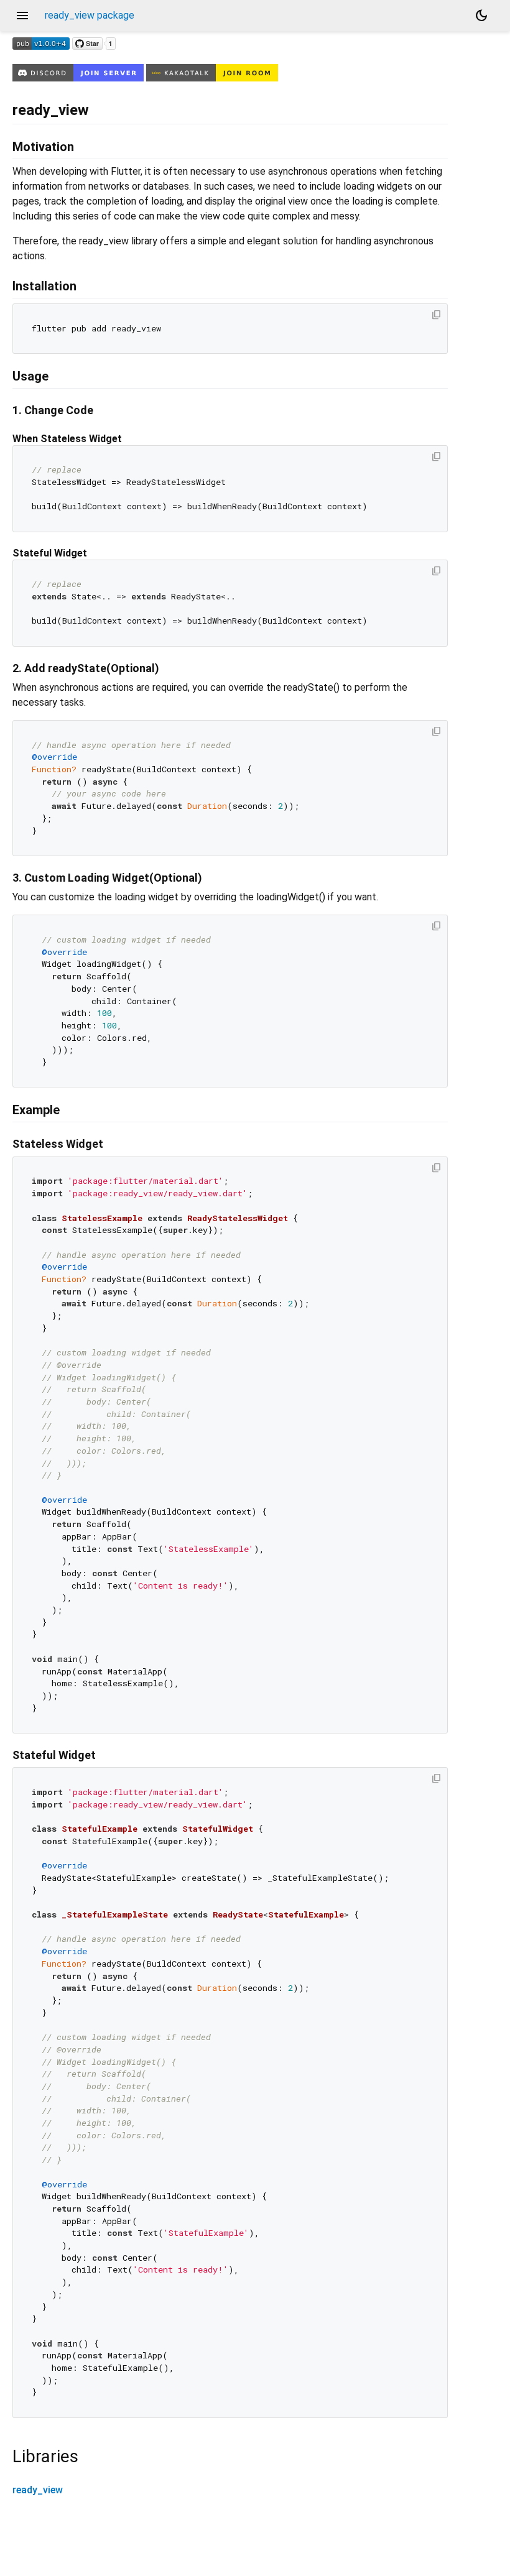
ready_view (38, 2490)
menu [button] (22, 16)
